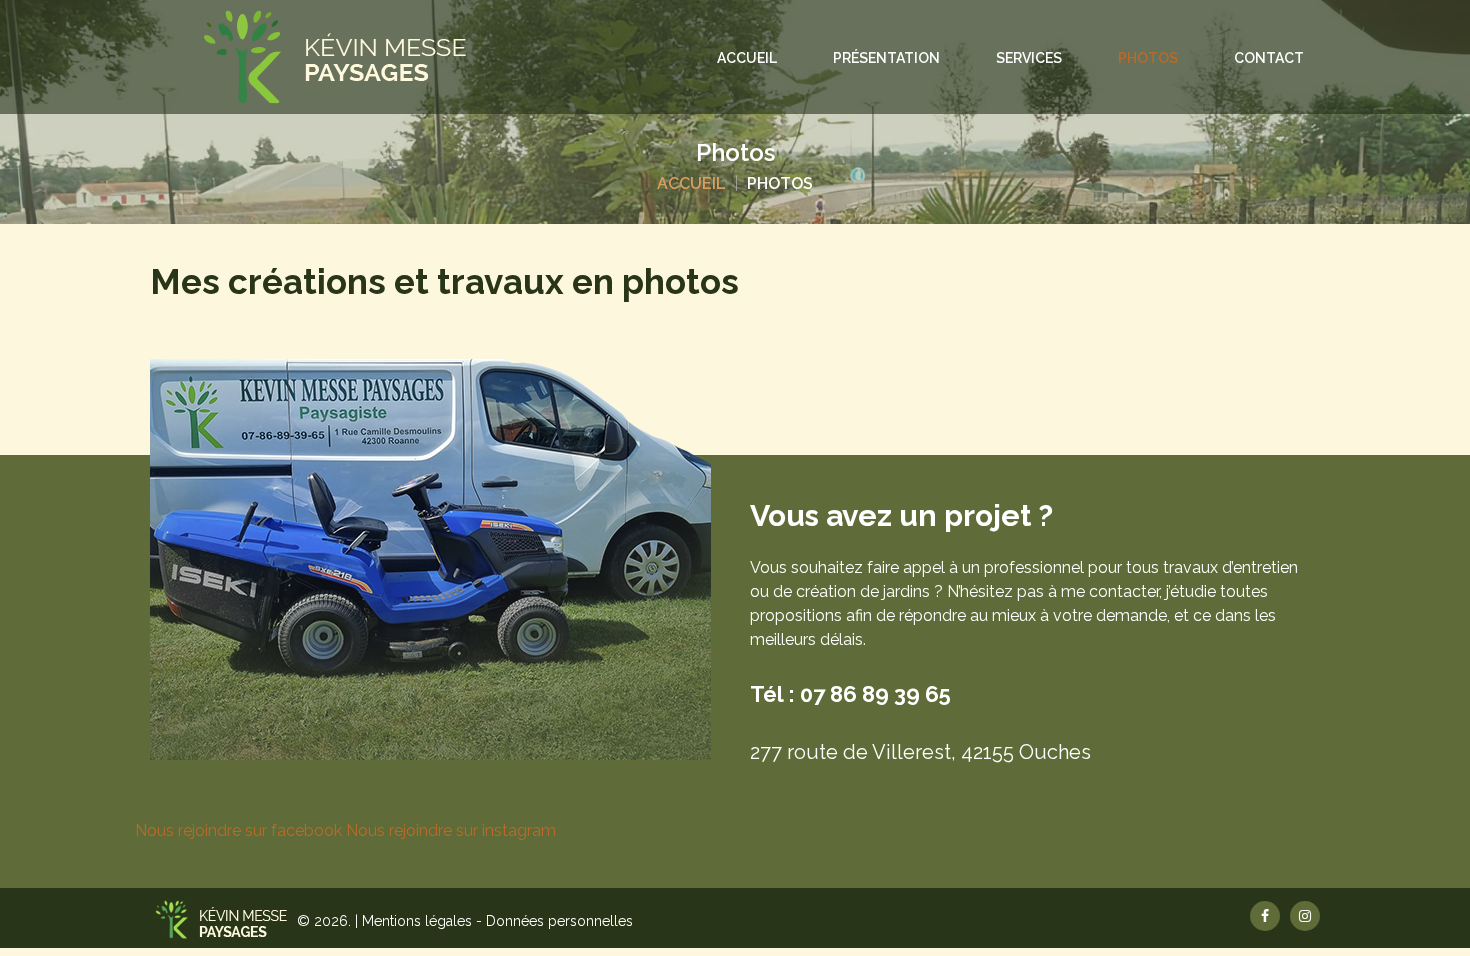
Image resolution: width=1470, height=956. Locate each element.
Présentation (886, 58)
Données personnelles (559, 921)
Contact (1269, 58)
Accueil (747, 58)
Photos (1148, 58)
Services (1029, 58)
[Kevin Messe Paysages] (335, 57)
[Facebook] (1265, 916)
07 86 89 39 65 (875, 694)
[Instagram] (1305, 916)
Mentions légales (419, 921)
